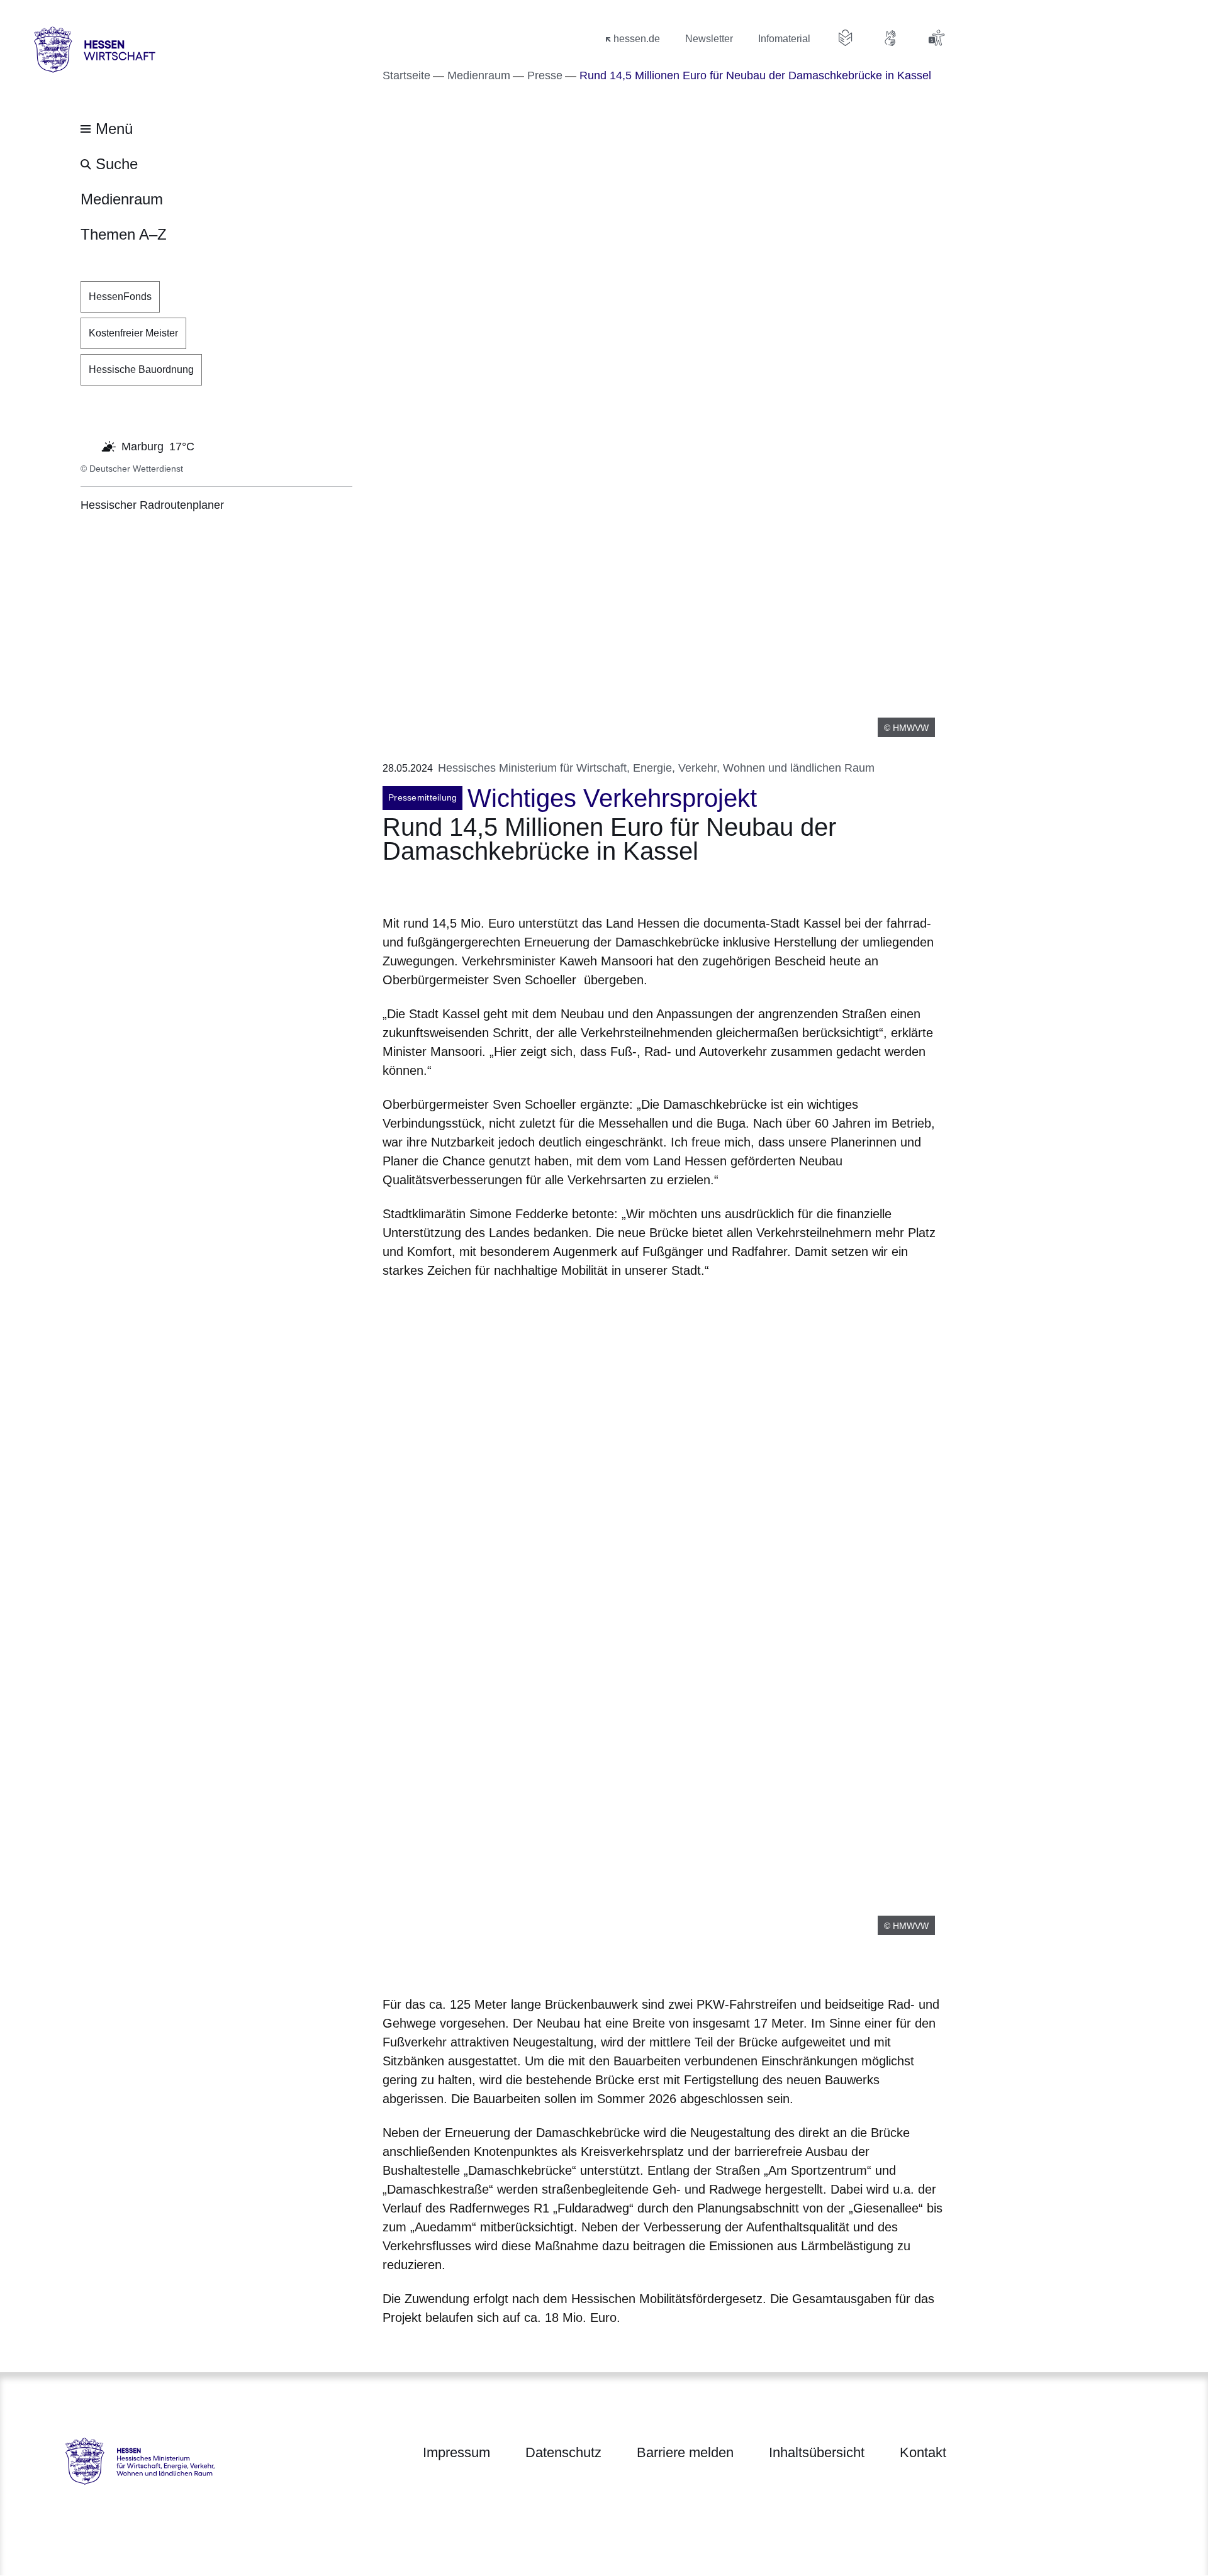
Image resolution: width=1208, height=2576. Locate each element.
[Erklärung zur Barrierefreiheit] (936, 38)
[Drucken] (490, 886)
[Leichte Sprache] (846, 38)
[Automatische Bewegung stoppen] (87, 445)
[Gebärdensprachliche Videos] (891, 38)
